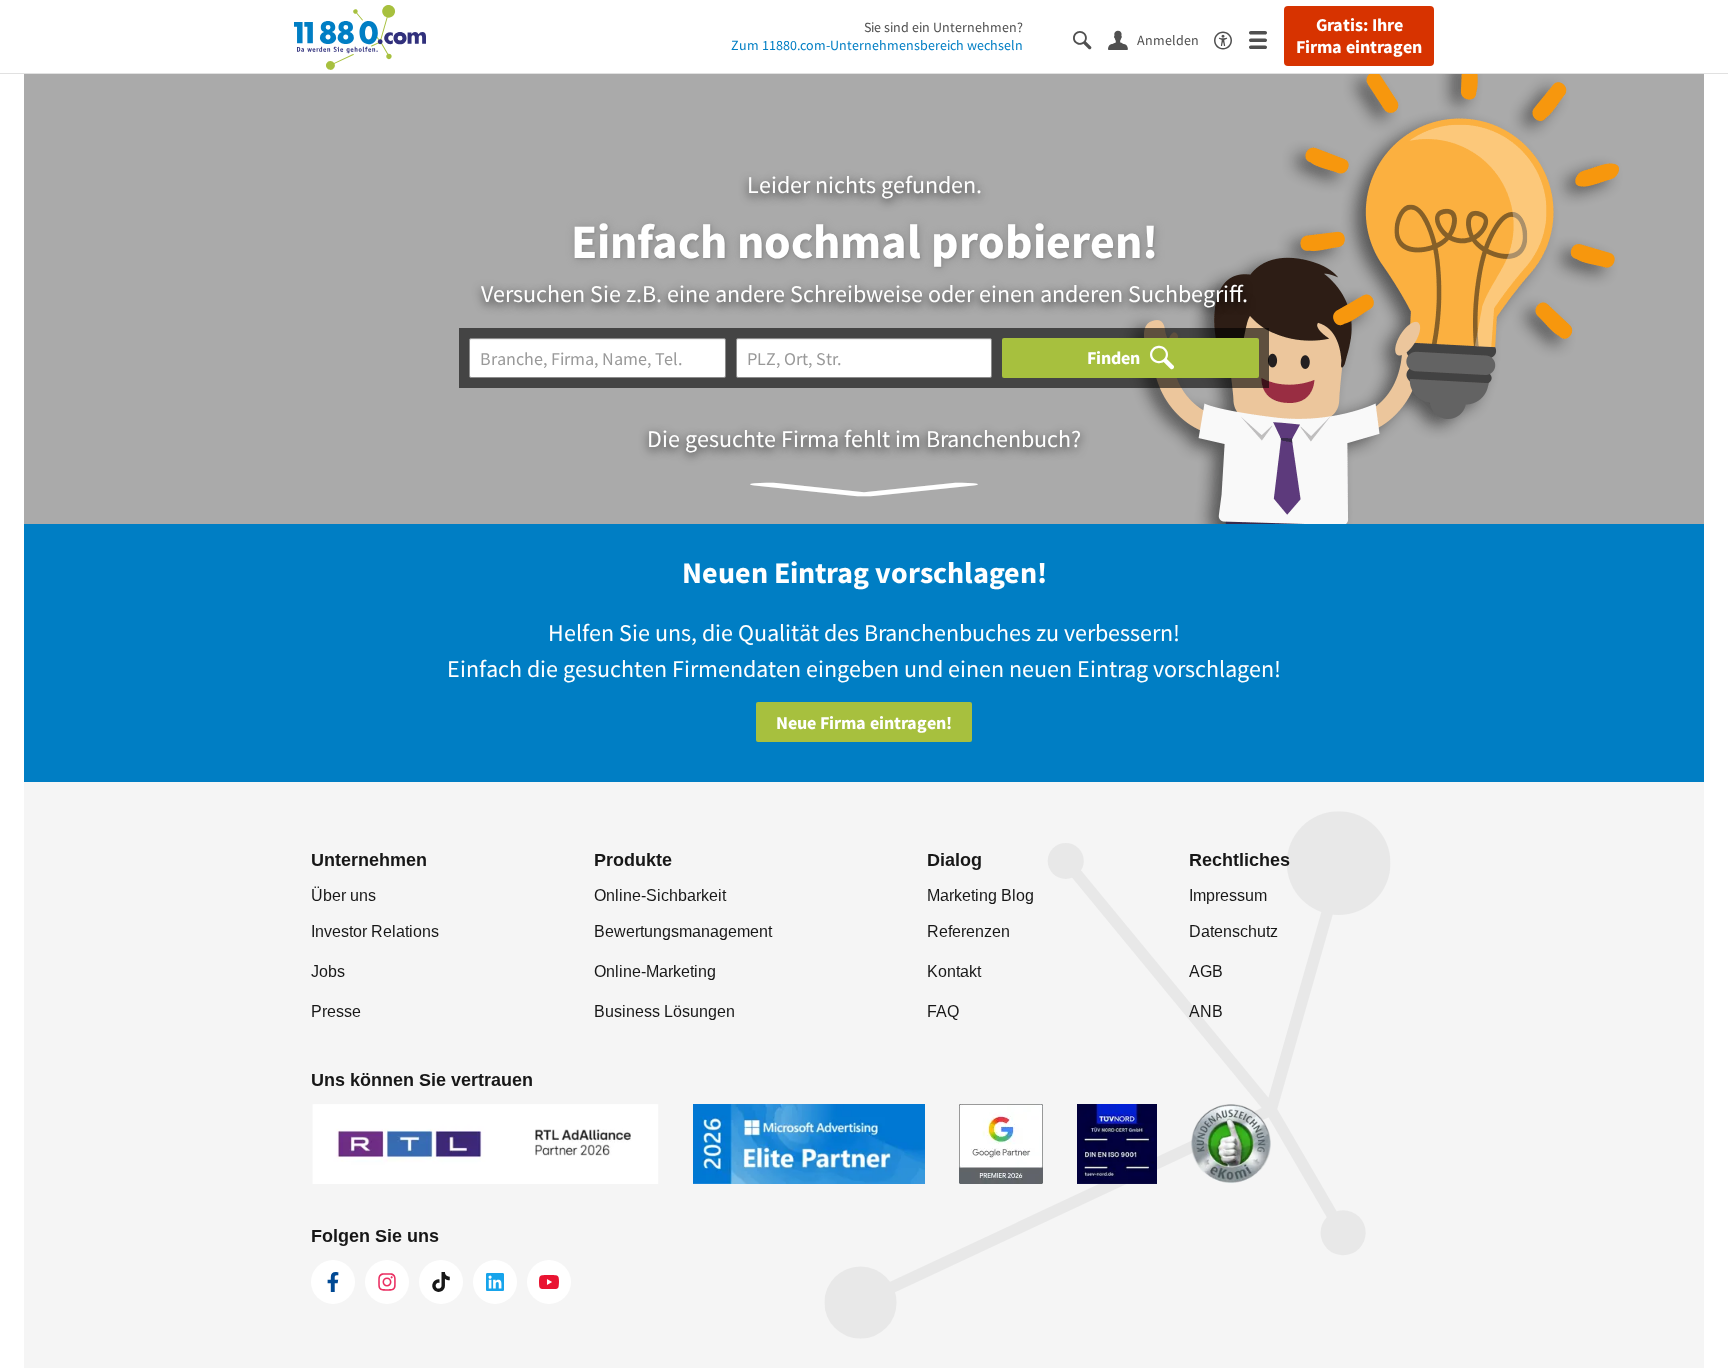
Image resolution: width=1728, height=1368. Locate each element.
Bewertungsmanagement (683, 931)
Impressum (1228, 895)
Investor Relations (375, 931)
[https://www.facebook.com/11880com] (333, 1282)
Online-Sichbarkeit (660, 895)
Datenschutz (1233, 931)
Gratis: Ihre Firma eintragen (1359, 36)
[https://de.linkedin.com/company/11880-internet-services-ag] (495, 1282)
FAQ (943, 1011)
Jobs (328, 971)
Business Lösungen (664, 1011)
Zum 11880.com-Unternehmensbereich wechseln (877, 45)
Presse (336, 1011)
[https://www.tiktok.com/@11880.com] (441, 1282)
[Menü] (1266, 38)
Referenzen (968, 931)
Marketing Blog (980, 895)
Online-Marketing (655, 971)
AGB (1206, 971)
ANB (1206, 1011)
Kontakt (954, 971)
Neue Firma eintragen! (864, 722)
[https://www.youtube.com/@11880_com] (549, 1282)
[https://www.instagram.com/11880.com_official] (387, 1282)
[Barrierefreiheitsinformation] (1231, 38)
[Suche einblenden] (1090, 38)
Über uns (343, 895)
